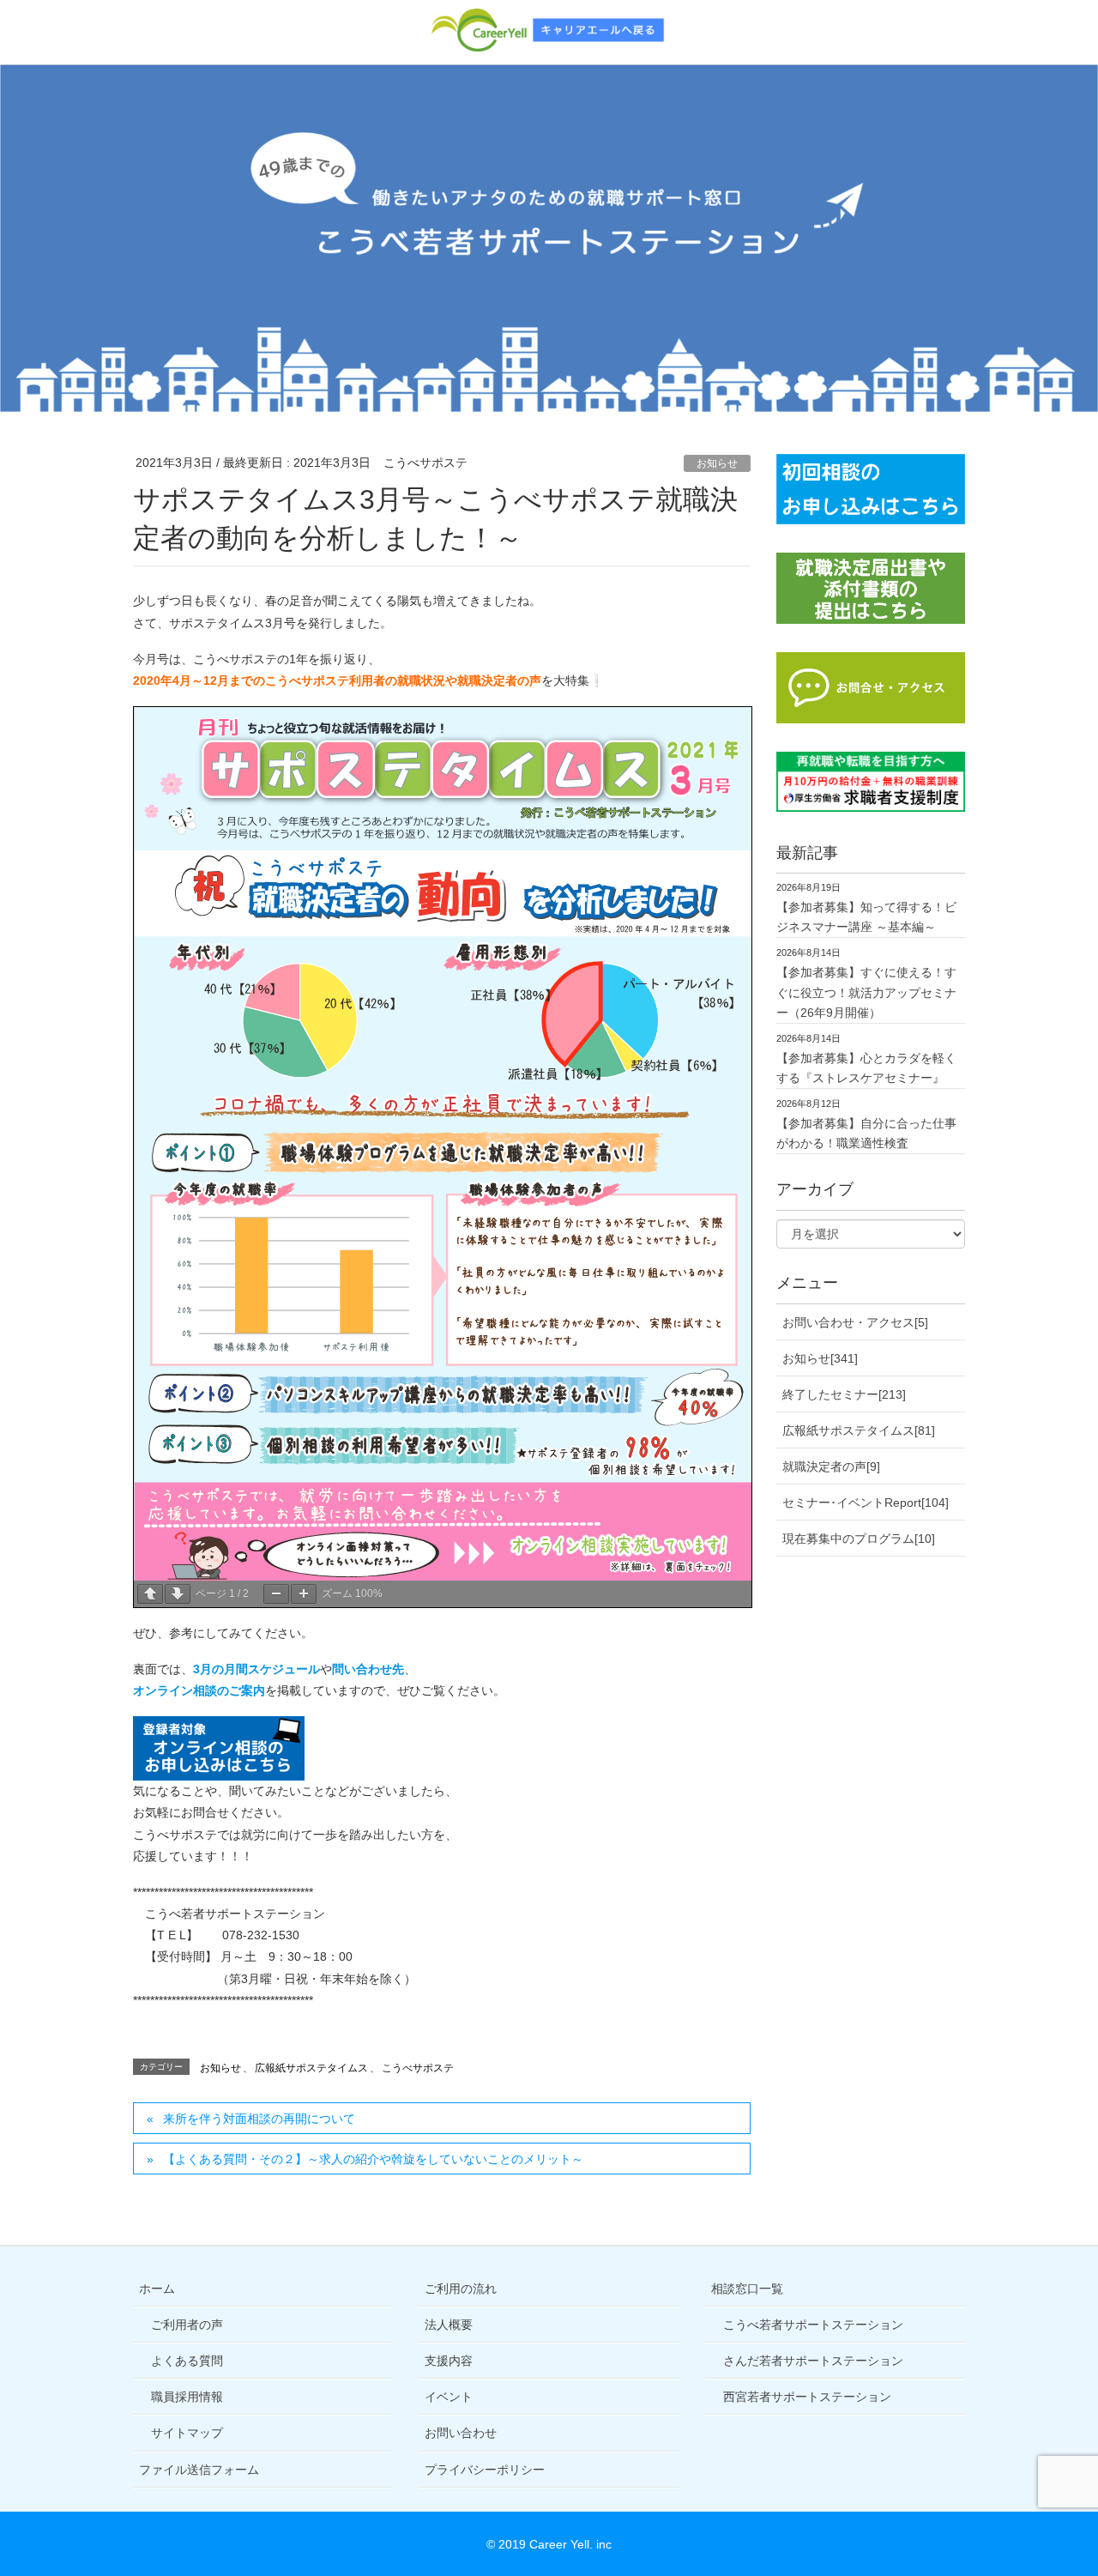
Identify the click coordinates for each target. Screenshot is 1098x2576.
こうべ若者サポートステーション (813, 2325)
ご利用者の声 (187, 2325)
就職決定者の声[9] (831, 1466)
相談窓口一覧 (747, 2289)
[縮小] (276, 1594)
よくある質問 (187, 2361)
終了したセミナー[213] (844, 1394)
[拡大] (304, 1594)
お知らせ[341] (820, 1358)
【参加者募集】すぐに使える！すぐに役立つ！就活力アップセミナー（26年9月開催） (866, 992)
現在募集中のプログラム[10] (859, 1539)
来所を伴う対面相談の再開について (259, 2119)
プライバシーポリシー (485, 2470)
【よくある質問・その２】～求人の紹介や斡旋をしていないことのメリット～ (373, 2159)
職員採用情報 (187, 2397)
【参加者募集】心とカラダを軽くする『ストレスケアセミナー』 (866, 1068)
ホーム (157, 2289)
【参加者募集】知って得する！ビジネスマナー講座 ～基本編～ (866, 917)
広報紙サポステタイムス (311, 2068)
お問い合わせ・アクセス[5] (855, 1322)
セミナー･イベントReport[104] (866, 1503)
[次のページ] (178, 1594)
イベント (449, 2397)
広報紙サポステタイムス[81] (859, 1430)
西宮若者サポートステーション (807, 2397)
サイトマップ (187, 2433)
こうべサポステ (418, 2068)
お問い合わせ (461, 2433)
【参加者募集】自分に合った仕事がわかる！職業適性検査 (866, 1133)
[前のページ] (150, 1594)
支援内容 (449, 2361)
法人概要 (449, 2325)
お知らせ (717, 463)
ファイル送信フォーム (199, 2470)
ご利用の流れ (461, 2289)
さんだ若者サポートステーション (813, 2361)
